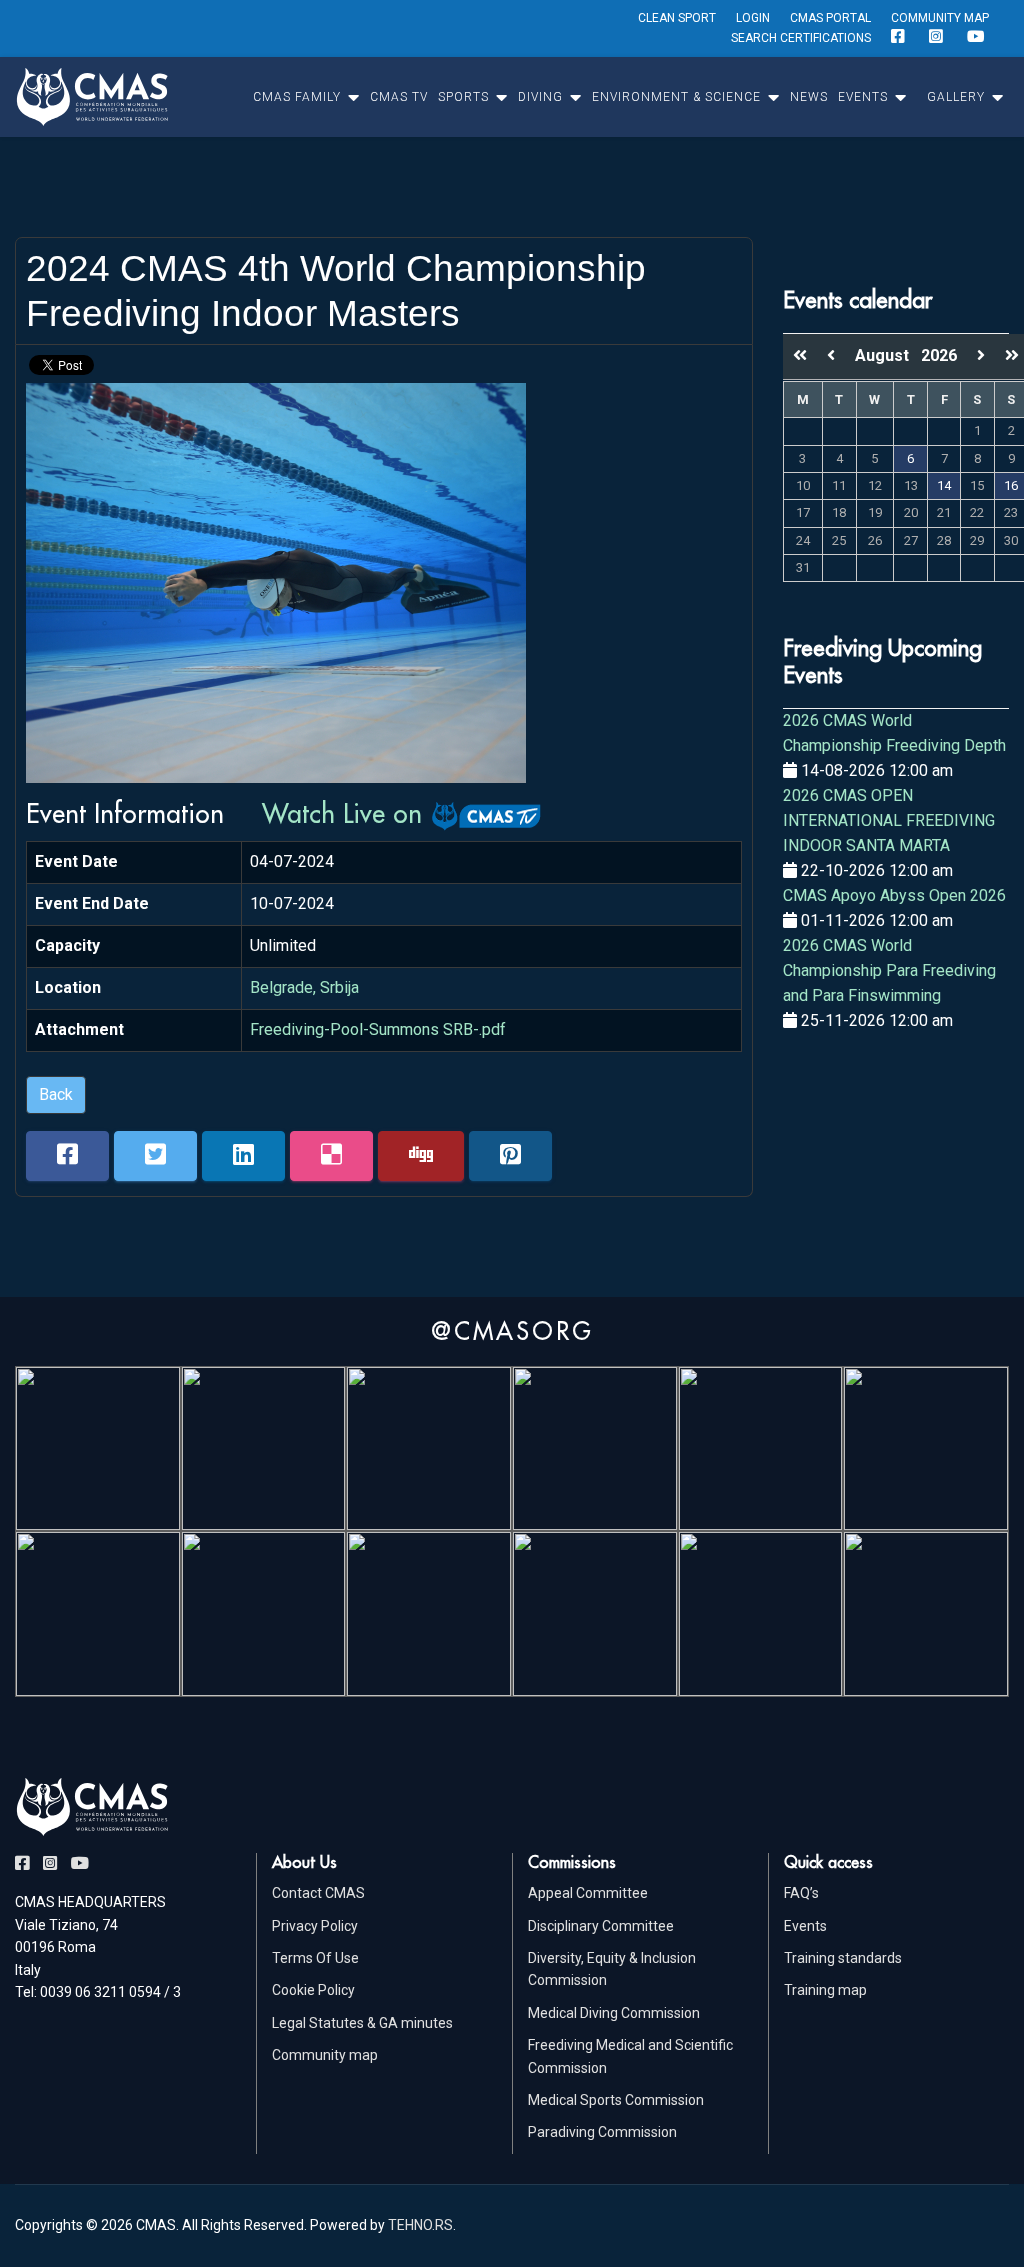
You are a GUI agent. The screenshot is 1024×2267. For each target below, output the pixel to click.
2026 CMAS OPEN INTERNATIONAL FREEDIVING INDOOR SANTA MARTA (889, 820)
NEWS (809, 97)
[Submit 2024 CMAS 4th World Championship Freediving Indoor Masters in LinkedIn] (243, 1156)
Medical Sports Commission (616, 2100)
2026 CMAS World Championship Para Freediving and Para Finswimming (889, 970)
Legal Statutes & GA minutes (362, 2023)
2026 (939, 355)
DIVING (540, 97)
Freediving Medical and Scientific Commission (630, 2056)
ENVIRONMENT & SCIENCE (676, 97)
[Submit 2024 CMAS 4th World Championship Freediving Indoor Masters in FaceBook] (67, 1156)
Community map (325, 2055)
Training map (825, 1990)
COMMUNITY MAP (940, 18)
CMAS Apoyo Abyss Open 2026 (894, 895)
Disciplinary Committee (601, 1926)
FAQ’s (801, 1893)
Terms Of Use (315, 1958)
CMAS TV (399, 97)
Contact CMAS (318, 1893)
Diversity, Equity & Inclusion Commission (612, 1969)
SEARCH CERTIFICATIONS (801, 38)
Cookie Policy (313, 1990)
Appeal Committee (588, 1893)
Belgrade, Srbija (304, 987)
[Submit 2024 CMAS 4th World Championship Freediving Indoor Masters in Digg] (421, 1156)
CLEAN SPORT (677, 18)
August (888, 355)
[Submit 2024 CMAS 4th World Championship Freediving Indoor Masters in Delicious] (331, 1156)
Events (805, 1926)
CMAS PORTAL (830, 18)
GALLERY (956, 97)
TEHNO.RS (420, 2225)
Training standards (843, 1958)
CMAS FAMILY (297, 97)
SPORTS (463, 97)
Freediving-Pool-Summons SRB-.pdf (378, 1029)
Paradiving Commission (602, 2132)
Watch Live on (346, 813)
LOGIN (753, 18)
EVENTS (863, 97)
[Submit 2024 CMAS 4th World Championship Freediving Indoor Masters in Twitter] (155, 1156)
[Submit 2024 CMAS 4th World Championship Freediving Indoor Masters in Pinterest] (510, 1156)
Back (56, 1094)
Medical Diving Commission (614, 2013)
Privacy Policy (315, 1926)
